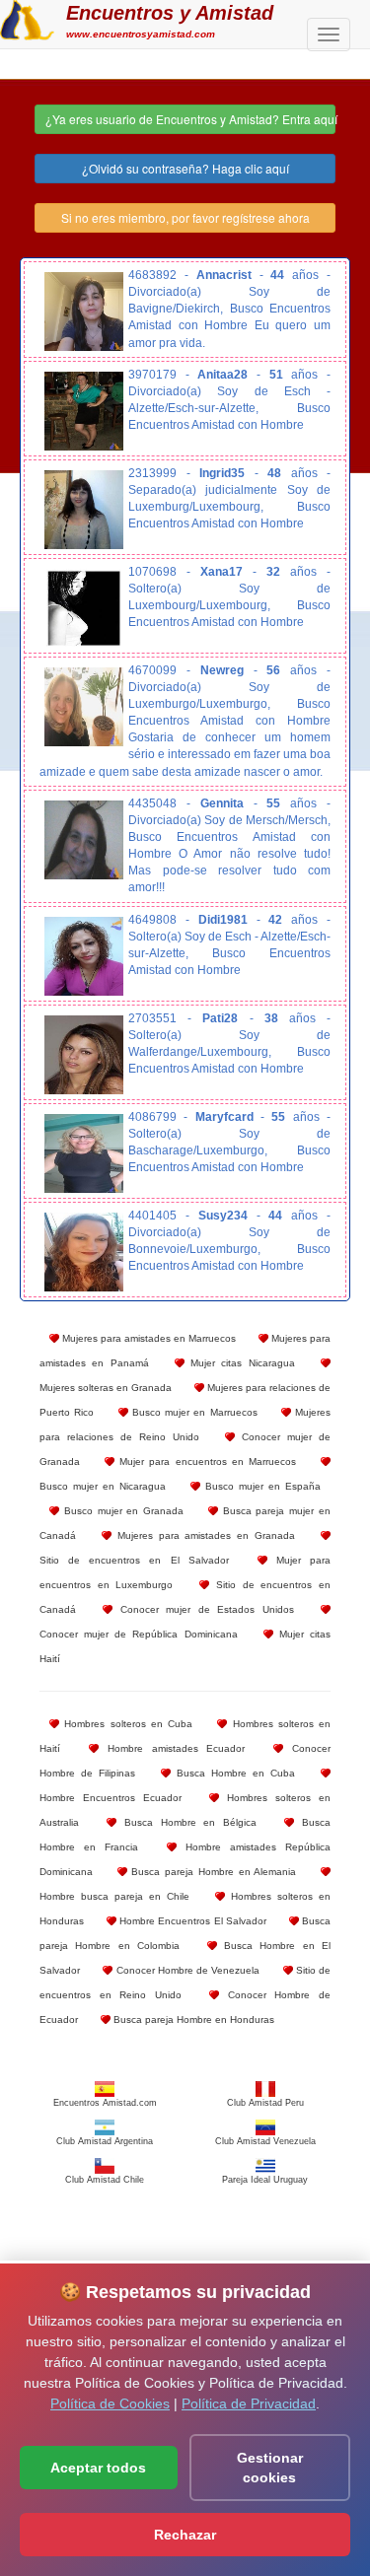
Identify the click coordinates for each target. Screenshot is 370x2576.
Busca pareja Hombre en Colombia (185, 1933)
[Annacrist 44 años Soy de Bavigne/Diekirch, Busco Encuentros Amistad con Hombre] (84, 312)
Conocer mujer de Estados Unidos (203, 1609)
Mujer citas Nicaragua (240, 1363)
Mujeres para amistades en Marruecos (148, 1338)
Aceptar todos (98, 2468)
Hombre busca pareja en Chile (114, 1896)
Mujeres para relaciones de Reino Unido (185, 1425)
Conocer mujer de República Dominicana (139, 1634)
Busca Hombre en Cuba (233, 1773)
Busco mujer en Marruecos (193, 1412)
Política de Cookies (110, 2403)
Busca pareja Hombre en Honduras (192, 2019)
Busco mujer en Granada (121, 1511)
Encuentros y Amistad (170, 13)
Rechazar (185, 2535)
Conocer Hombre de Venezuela (186, 1970)
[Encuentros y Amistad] (27, 18)
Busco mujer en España (260, 1486)
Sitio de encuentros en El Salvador (134, 1560)
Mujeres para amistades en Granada (203, 1535)
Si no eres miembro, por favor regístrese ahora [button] (185, 217)
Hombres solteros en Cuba (126, 1724)
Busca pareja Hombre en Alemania (212, 1872)
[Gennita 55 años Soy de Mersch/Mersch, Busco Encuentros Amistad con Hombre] (84, 840)
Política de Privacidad (249, 2403)
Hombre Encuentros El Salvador (191, 1921)
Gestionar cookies (270, 2468)
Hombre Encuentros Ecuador (111, 1798)
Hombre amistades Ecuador (172, 1748)
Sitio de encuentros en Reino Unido (185, 1983)
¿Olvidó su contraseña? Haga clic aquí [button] (185, 168)
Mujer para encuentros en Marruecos (205, 1462)
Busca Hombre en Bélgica (186, 1822)
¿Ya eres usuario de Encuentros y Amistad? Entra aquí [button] (190, 119)
